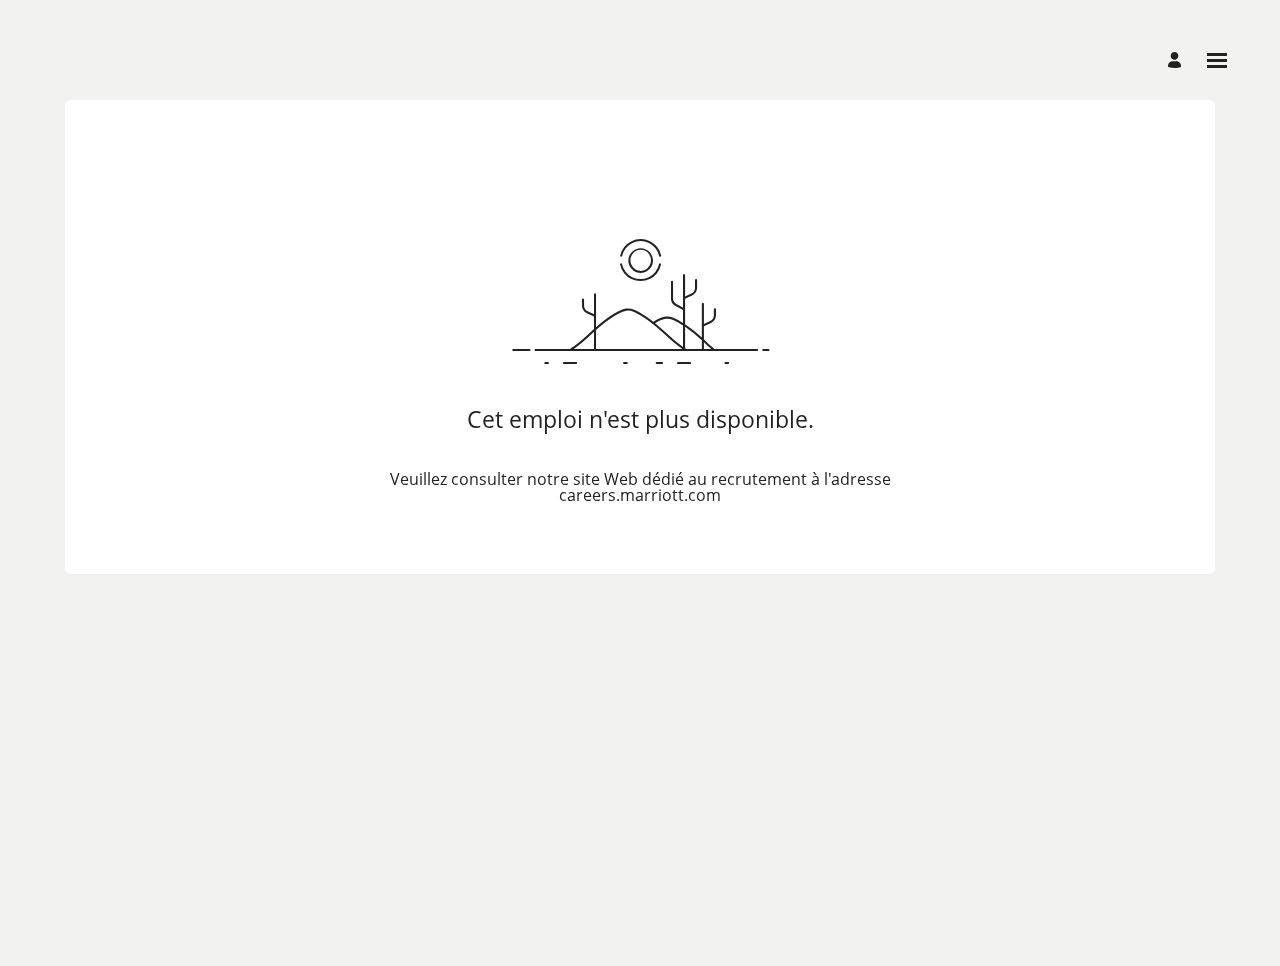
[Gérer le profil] (1177, 60)
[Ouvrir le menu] (1217, 60)
